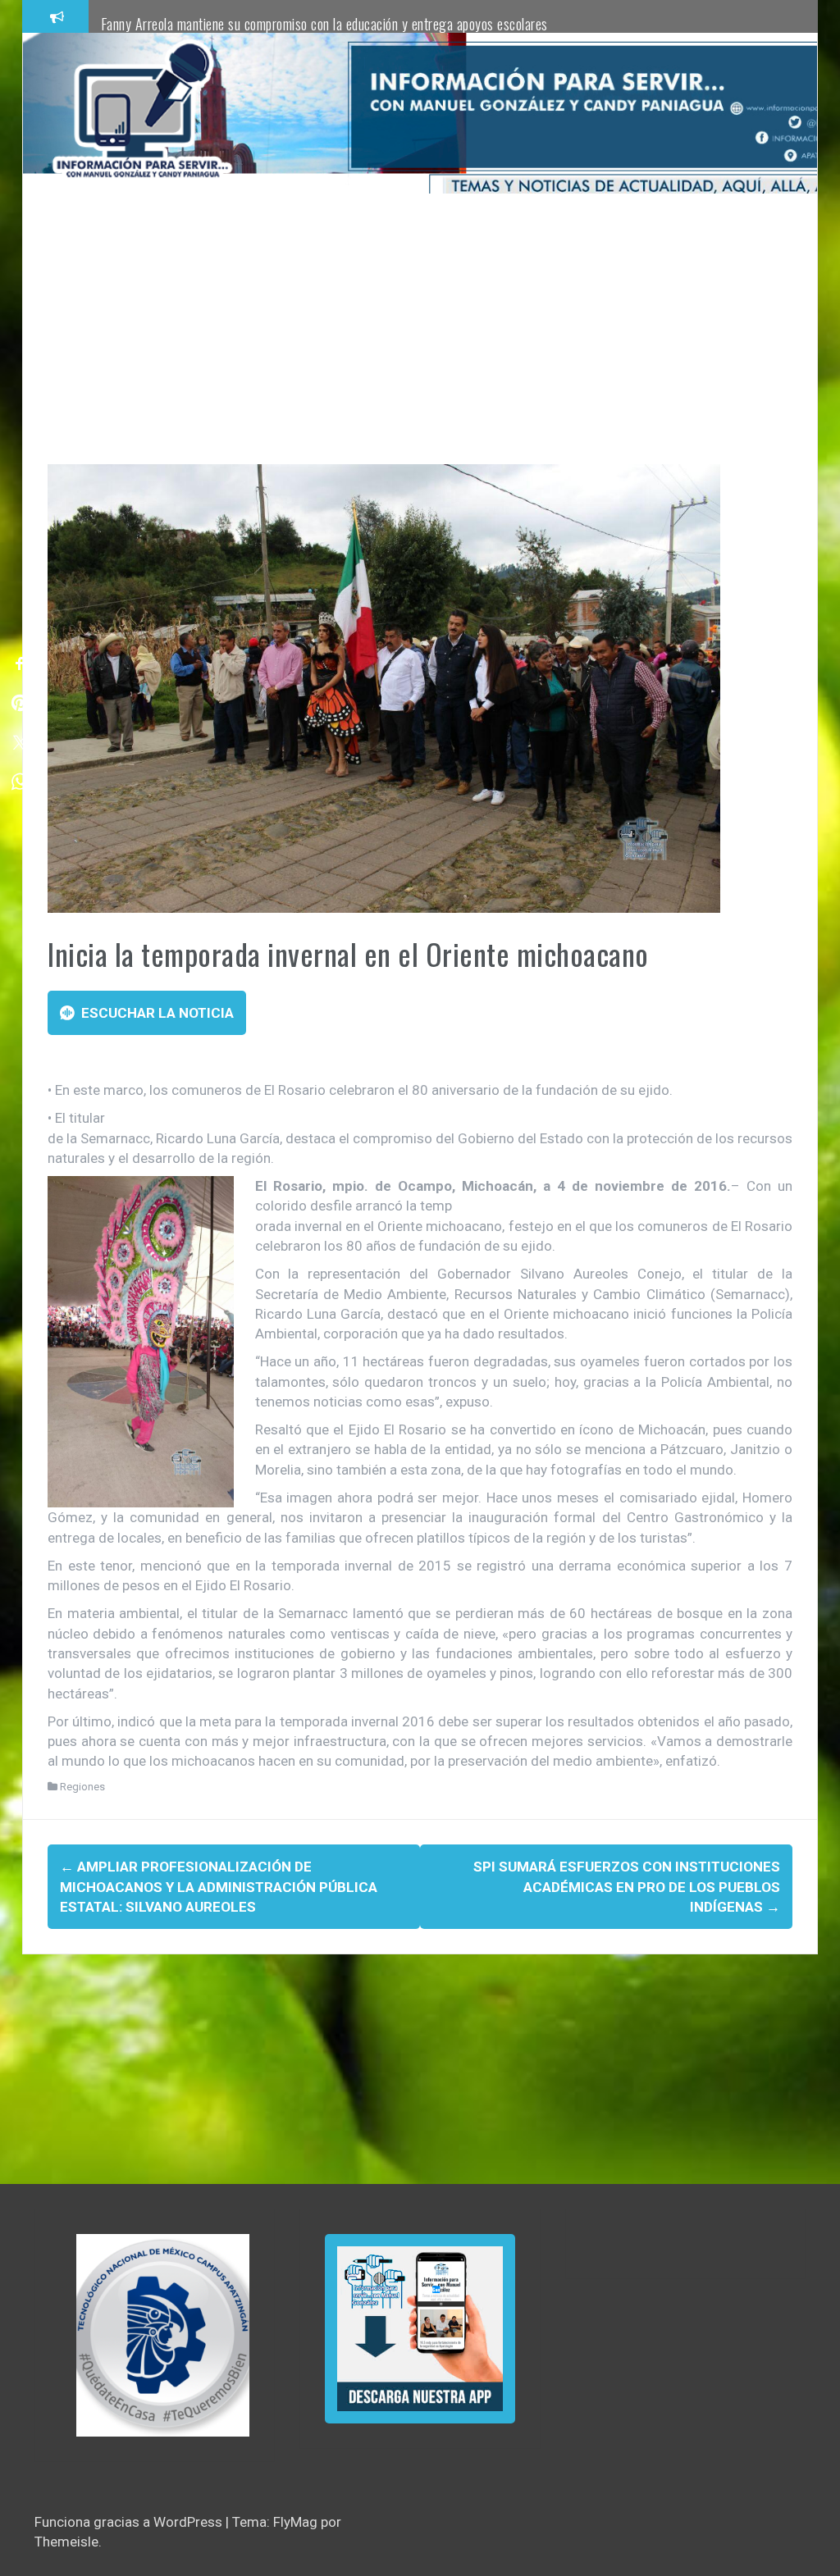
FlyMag (295, 2522)
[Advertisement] (420, 341)
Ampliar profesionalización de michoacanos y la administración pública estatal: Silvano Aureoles (219, 1887)
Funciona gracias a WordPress (130, 2522)
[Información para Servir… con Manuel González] (142, 112)
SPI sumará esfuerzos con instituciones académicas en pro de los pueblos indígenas (627, 1887)
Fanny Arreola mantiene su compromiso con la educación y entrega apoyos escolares (324, 24)
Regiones (82, 1787)
